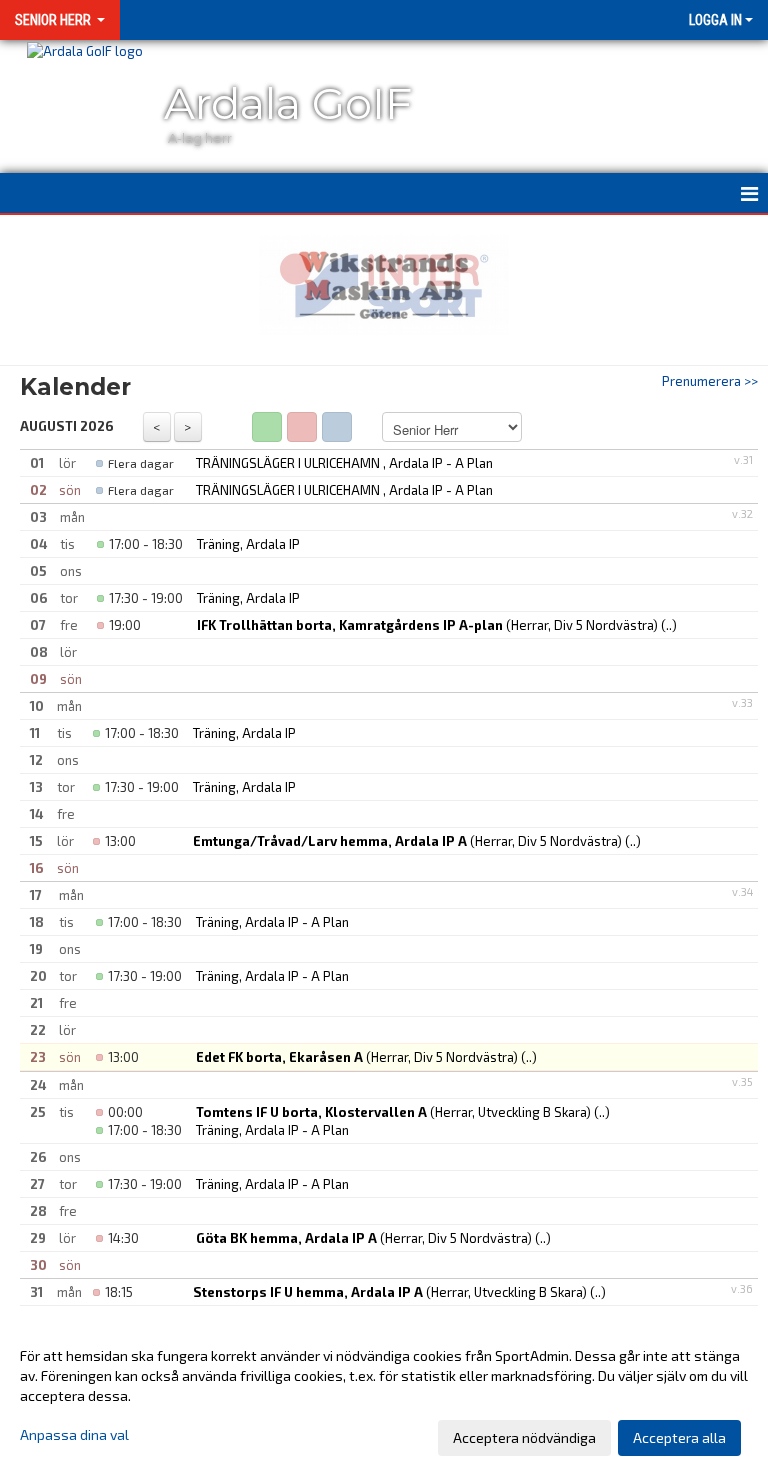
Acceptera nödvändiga (524, 1437)
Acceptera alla (679, 1437)
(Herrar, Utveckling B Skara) (393, 1112)
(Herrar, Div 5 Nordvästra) (427, 625)
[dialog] (384, 1396)
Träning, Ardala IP (248, 544)
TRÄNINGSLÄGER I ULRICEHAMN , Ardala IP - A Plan (344, 463)
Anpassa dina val (74, 1434)
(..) (669, 625)
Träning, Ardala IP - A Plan (272, 922)
